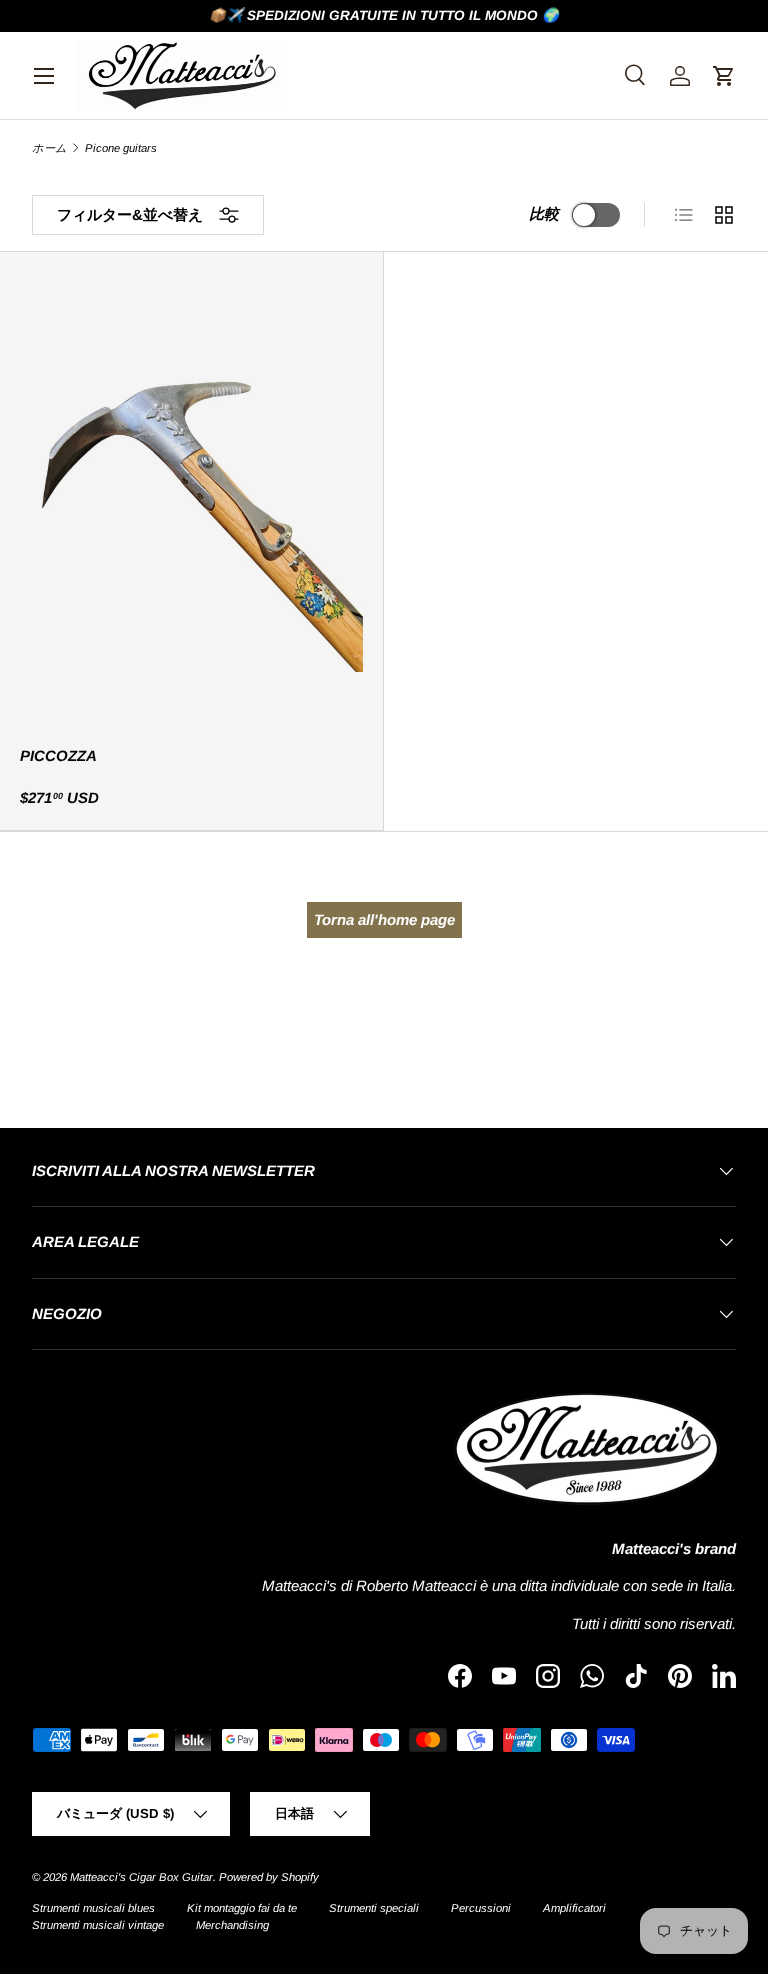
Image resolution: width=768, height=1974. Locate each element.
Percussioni (481, 1908)
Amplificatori (574, 1908)
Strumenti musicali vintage (98, 1925)
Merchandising (232, 1925)
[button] (724, 76)
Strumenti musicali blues (93, 1908)
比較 (544, 213)
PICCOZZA (58, 755)
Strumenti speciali (374, 1908)
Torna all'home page (384, 919)
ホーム (49, 148)
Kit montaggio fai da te (242, 1908)
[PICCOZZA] (191, 500)
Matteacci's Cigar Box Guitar (141, 1877)
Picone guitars (121, 148)
